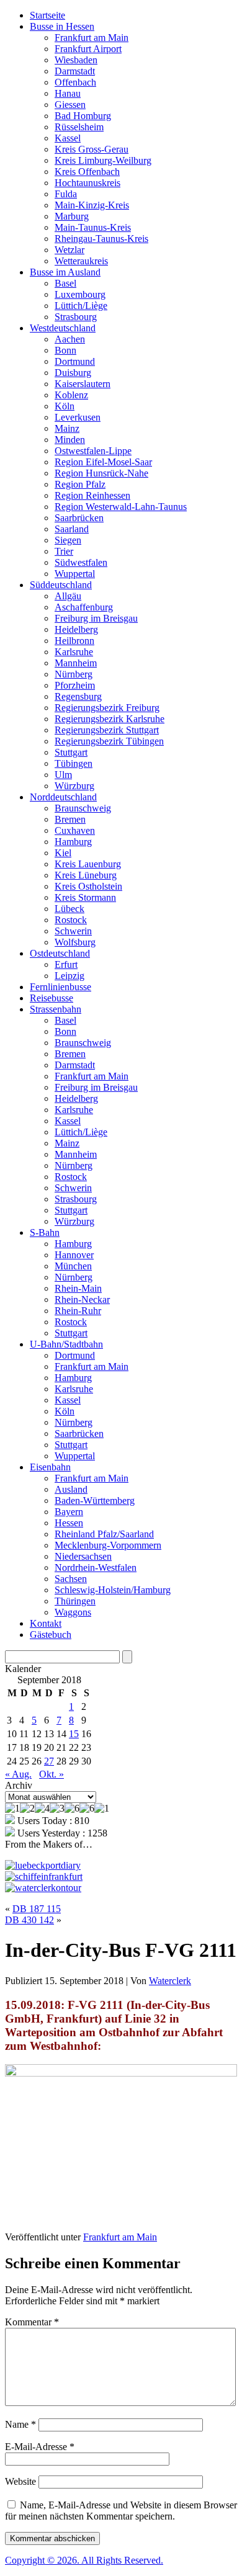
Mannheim (76, 663)
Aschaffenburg (84, 607)
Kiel (63, 853)
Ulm (63, 775)
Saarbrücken (79, 518)
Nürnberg (74, 674)
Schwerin (73, 931)
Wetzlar (69, 250)
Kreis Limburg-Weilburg (103, 160)
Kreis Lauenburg (88, 864)
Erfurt (66, 964)
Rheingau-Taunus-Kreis (101, 239)
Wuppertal (75, 574)
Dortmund (75, 361)
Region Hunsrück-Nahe (101, 473)
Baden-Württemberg (95, 1500)
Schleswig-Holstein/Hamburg (113, 1590)
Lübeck (69, 909)
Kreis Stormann (85, 897)
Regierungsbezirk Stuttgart (107, 730)
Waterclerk (170, 1981)
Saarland (72, 529)
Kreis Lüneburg (86, 875)
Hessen (69, 1523)
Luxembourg (80, 294)
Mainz (67, 428)
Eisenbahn (50, 1467)
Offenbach (75, 82)
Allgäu (68, 596)
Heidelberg (76, 629)
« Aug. (18, 1774)
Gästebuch (51, 1635)
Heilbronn (74, 641)
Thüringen (75, 1601)
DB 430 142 (29, 1920)
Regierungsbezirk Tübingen (109, 741)
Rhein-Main (78, 1288)
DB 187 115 (37, 1909)
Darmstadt (75, 71)
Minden (70, 440)
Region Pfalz (80, 484)
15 (74, 1734)
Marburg (72, 216)
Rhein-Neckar (82, 1299)
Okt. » (52, 1774)
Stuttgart (71, 752)
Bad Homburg (83, 116)
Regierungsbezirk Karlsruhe (110, 719)
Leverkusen (78, 417)
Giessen (70, 105)
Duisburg (73, 373)
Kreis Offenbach (87, 172)
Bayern (69, 1512)
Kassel (68, 138)
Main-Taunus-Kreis (93, 227)
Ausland (71, 1489)
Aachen (70, 339)
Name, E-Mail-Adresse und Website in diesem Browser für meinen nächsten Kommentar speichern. (121, 2511)
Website (20, 2481)
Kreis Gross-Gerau (92, 149)
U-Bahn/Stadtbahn (66, 1344)
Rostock (71, 920)
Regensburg (78, 696)
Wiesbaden (76, 60)
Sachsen (71, 1579)
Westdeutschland (63, 328)
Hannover (74, 1255)
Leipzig (69, 976)
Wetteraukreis (81, 261)
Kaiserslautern (83, 384)
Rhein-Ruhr (78, 1311)
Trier (64, 551)
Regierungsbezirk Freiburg (107, 708)
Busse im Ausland (65, 272)
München (73, 1266)
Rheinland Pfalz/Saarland (104, 1534)
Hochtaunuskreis (87, 183)
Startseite (47, 15)
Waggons (73, 1612)
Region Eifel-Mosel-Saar (103, 462)
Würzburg (74, 786)
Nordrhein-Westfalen (96, 1568)
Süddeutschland (61, 585)
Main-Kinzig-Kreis (92, 205)
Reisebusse (52, 998)
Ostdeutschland (60, 953)
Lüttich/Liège (81, 306)
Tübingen (74, 763)
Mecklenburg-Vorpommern (108, 1545)
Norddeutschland (63, 797)
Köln (65, 406)
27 (49, 1761)
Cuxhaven (75, 830)
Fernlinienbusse (60, 987)
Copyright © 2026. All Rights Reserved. (84, 2560)
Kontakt (46, 1623)
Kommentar (32, 2322)
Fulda (66, 194)
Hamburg (73, 842)
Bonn (65, 350)
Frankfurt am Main (92, 38)
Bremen (70, 819)
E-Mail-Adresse (40, 2447)
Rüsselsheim (79, 127)
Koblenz (71, 395)
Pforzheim (75, 685)
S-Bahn (45, 1232)
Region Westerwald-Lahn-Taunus (121, 507)
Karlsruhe (74, 652)
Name (20, 2424)
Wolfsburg (75, 942)
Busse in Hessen (62, 26)
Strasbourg (76, 317)
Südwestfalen (81, 562)
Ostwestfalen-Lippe (93, 451)
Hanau (68, 93)
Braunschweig (83, 808)
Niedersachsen (83, 1556)
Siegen (68, 540)
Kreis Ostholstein (88, 886)
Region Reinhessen (92, 495)
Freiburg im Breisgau (96, 618)
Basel (65, 283)
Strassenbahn (56, 1009)
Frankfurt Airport (88, 49)
